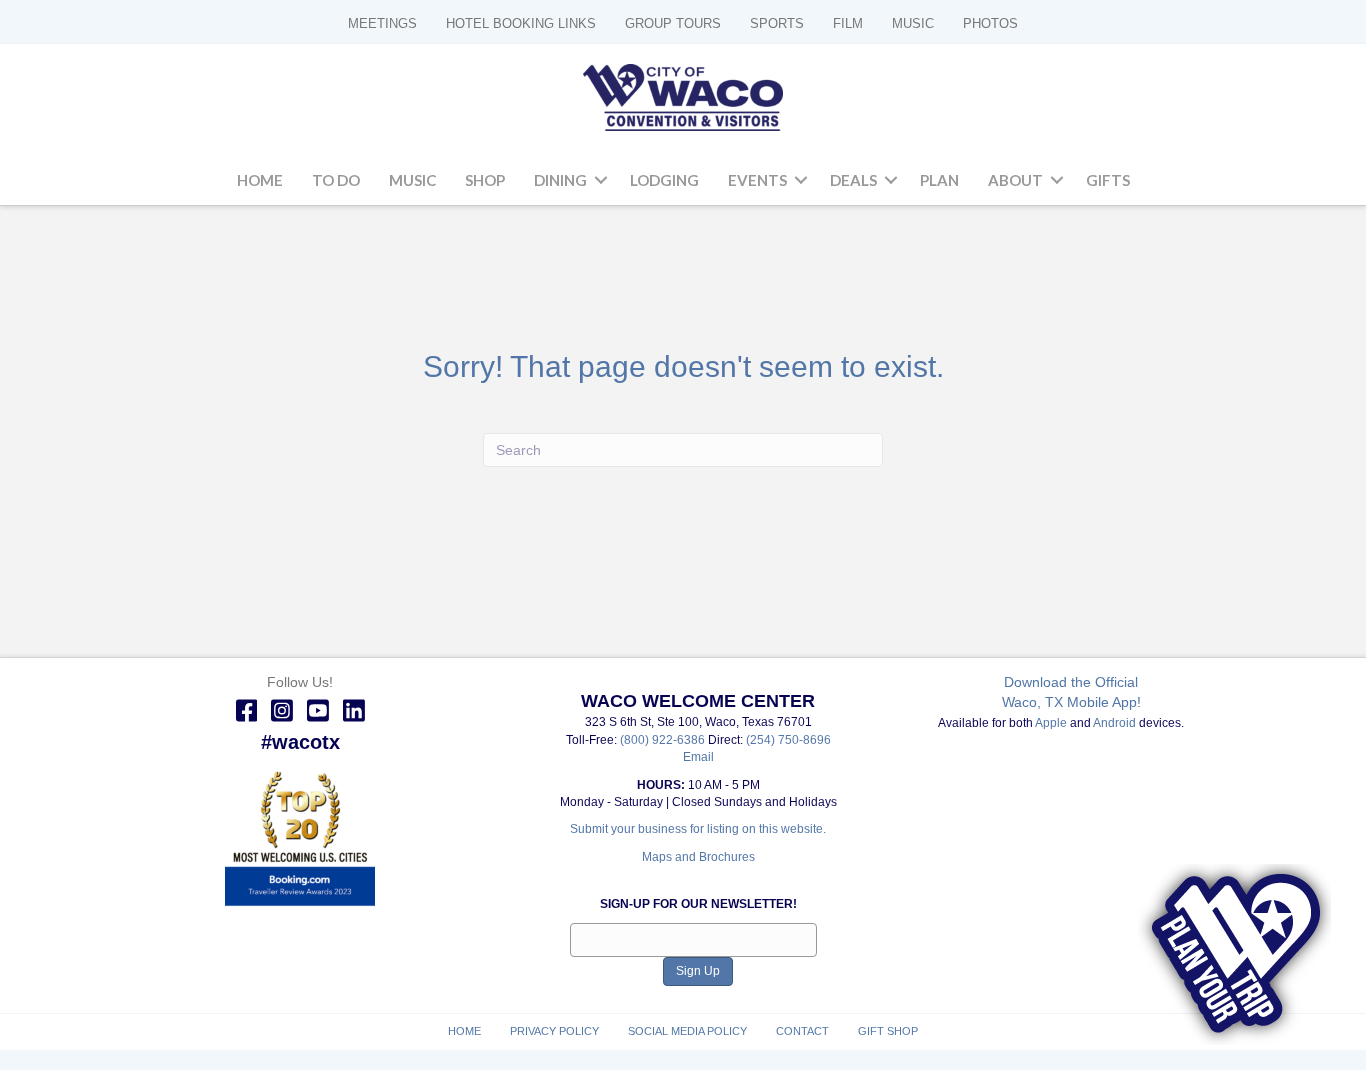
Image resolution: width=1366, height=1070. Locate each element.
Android (1114, 723)
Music (412, 180)
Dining (560, 180)
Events (757, 180)
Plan (939, 180)
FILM (848, 23)
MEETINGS (382, 23)
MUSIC (913, 23)
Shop (485, 180)
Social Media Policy (687, 1031)
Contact (802, 1031)
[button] (601, 181)
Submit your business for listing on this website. (698, 829)
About (1015, 180)
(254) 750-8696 (788, 740)
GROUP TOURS (673, 23)
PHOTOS (990, 23)
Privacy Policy (554, 1031)
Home (260, 180)
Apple (1051, 723)
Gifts (1108, 180)
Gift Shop (888, 1031)
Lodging (664, 180)
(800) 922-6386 (664, 740)
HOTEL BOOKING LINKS (521, 23)
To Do (336, 180)
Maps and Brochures (698, 857)
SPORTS (777, 23)
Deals (853, 180)
